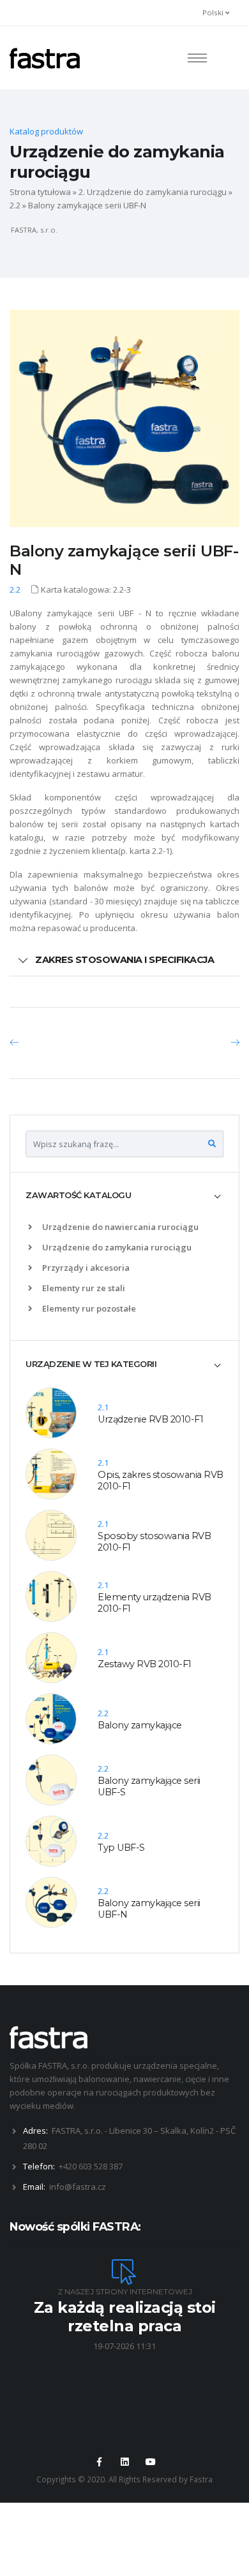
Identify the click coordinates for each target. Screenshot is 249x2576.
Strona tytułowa (40, 192)
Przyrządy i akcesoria (85, 1268)
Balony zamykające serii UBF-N (124, 560)
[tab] (124, 1196)
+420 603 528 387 (91, 2166)
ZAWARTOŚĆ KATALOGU (78, 1195)
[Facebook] (99, 2462)
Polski (214, 12)
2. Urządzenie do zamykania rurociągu (153, 192)
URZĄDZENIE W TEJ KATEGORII (91, 1364)
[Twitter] (124, 2462)
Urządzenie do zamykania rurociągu (116, 1247)
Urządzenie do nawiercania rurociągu (119, 1227)
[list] (33, 1227)
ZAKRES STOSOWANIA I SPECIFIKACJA (124, 960)
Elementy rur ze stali (83, 1288)
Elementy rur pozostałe (88, 1308)
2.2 (15, 205)
